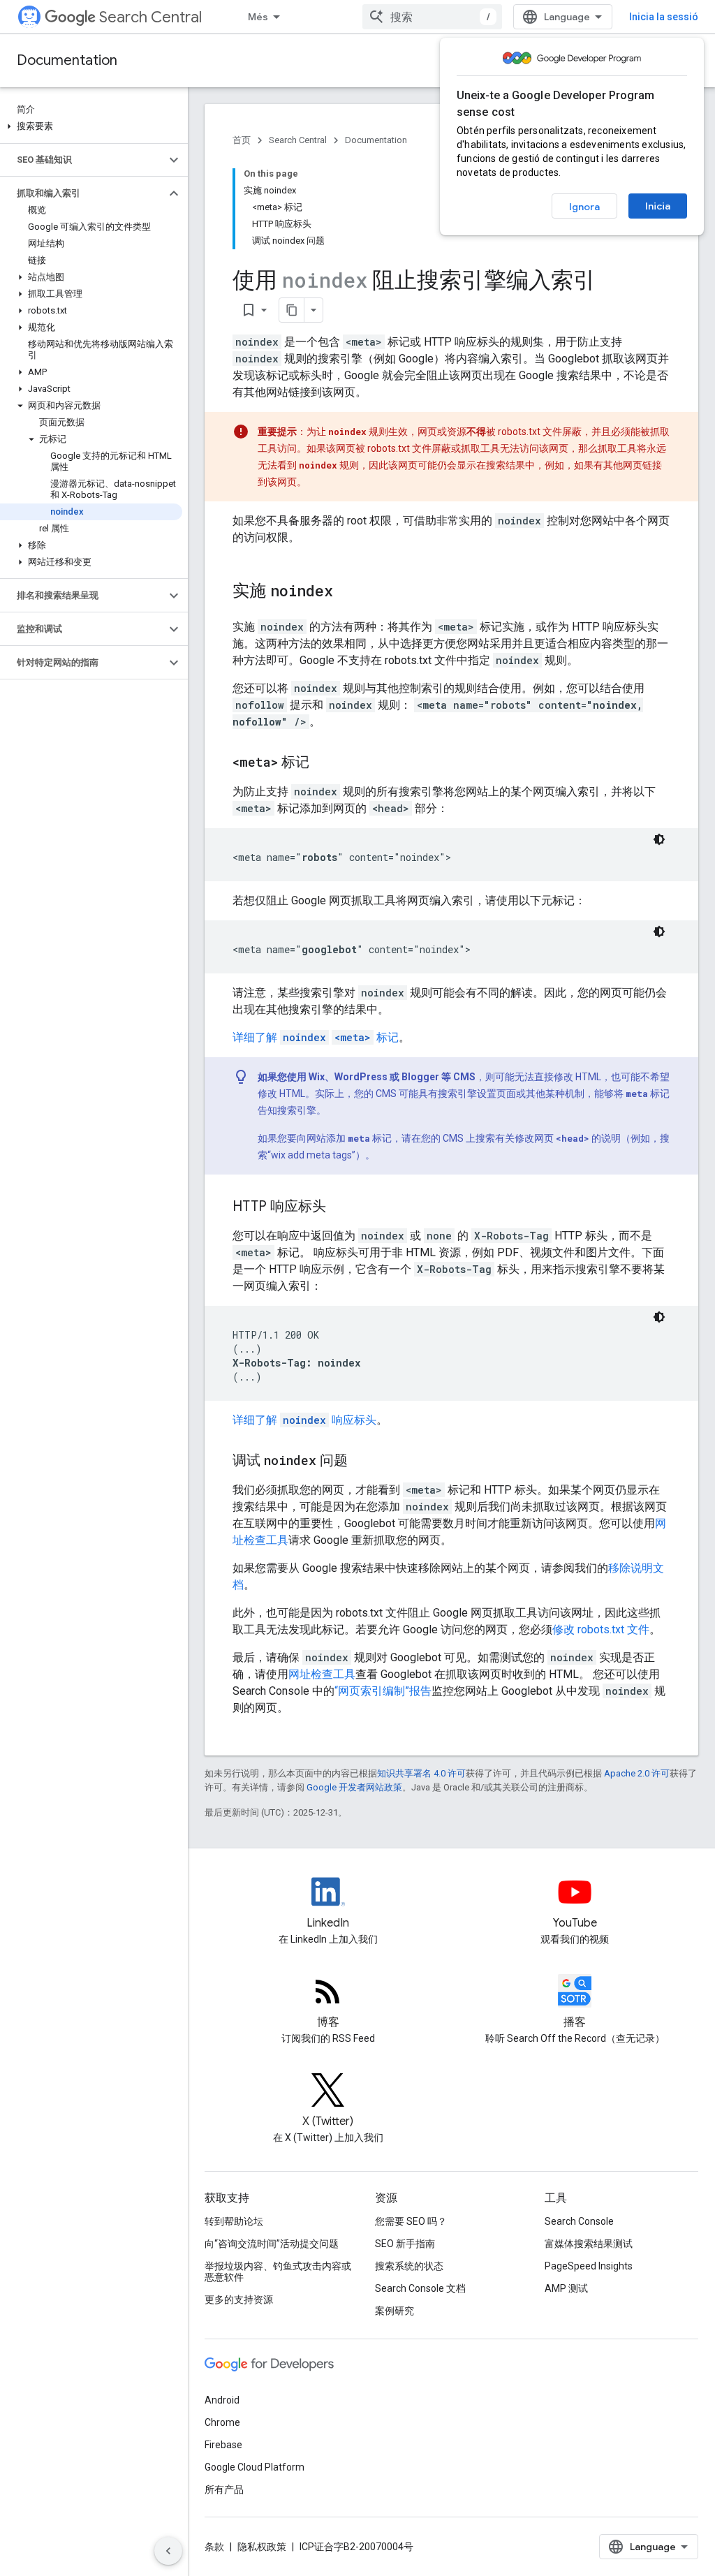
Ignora (584, 207)
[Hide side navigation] (168, 2551)
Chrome (222, 2422)
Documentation (67, 60)
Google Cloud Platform (255, 2467)
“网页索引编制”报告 (383, 1691)
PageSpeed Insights (589, 2266)
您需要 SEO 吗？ (411, 2221)
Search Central (150, 17)
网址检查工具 (322, 1674)
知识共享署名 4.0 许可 (421, 1773)
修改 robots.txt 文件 (601, 1629)
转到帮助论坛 (234, 2221)
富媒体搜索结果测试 (589, 2244)
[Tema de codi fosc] (659, 839)
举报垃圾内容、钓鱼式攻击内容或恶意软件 (278, 2272)
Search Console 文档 (420, 2288)
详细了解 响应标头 (304, 1420)
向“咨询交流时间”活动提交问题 (272, 2244)
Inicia (658, 206)
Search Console (579, 2221)
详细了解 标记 (316, 1037)
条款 (214, 2547)
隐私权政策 (262, 2547)
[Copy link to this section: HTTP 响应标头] (340, 1207)
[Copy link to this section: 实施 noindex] (347, 592)
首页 (242, 140)
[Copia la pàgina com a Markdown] (292, 310)
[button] (91, 126)
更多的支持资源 (239, 2299)
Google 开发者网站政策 (354, 1787)
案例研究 (395, 2311)
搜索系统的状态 (409, 2266)
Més (258, 17)
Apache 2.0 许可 (637, 1773)
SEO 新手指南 (405, 2244)
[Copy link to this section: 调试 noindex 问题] (362, 1462)
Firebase (223, 2445)
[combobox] (432, 17)
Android (222, 2400)
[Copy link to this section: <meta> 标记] (323, 763)
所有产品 (224, 2489)
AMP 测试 (566, 2288)
